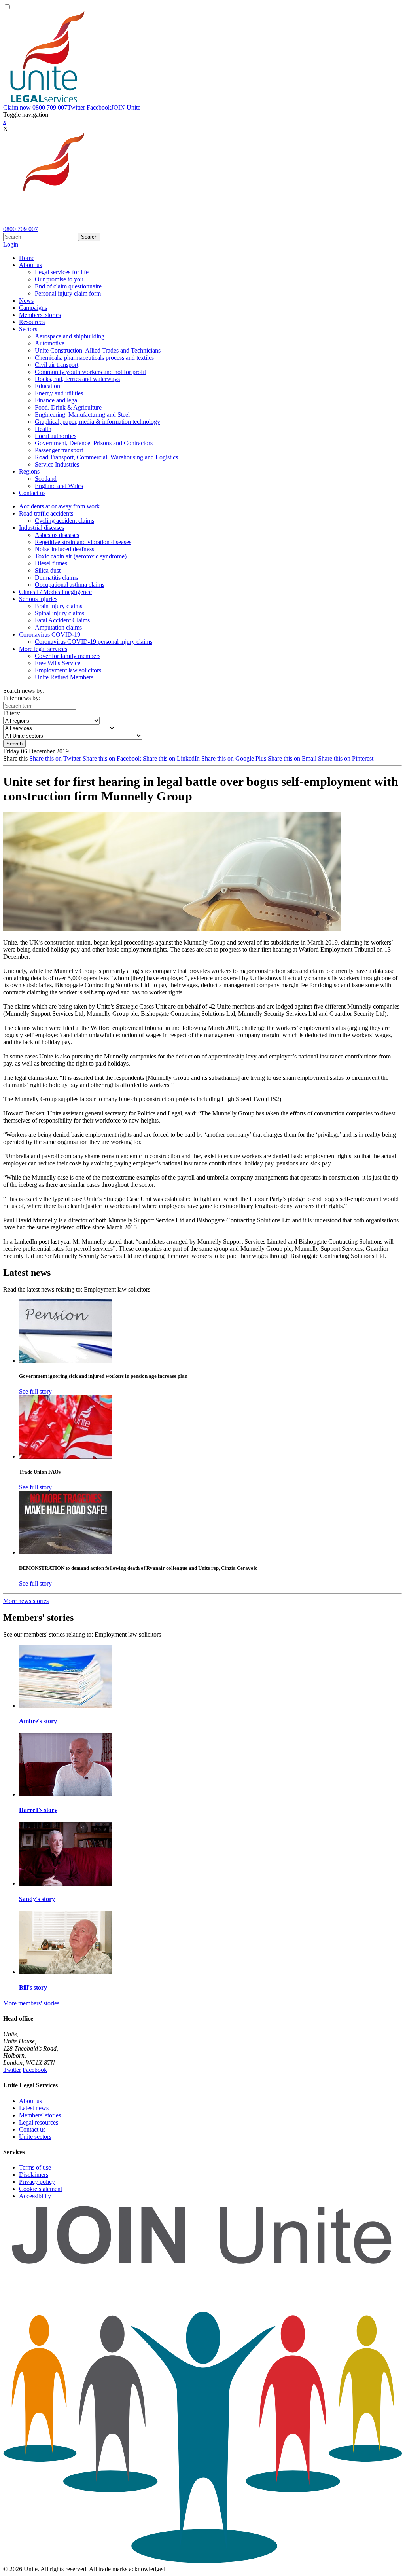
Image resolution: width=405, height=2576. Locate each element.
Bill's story (33, 1987)
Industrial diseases (42, 528)
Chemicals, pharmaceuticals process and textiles (94, 358)
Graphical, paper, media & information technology (97, 422)
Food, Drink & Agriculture (68, 407)
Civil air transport (57, 365)
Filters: (12, 713)
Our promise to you (59, 279)
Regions (29, 471)
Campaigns (33, 308)
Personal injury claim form (68, 293)
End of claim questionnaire (68, 286)
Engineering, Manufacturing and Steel (82, 414)
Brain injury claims (59, 606)
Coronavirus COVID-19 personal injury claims (94, 642)
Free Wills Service (58, 663)
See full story (35, 1391)
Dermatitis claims (56, 578)
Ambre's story (38, 1721)
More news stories (26, 1601)
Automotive (50, 343)
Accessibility (35, 2196)
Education (47, 386)
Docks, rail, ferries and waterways (77, 379)
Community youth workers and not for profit (90, 372)
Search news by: (24, 691)
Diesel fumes (51, 563)
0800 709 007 (50, 107)
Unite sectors (35, 2137)
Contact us (32, 493)
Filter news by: (22, 698)
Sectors (28, 329)
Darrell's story (38, 1810)
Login (11, 244)
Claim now (17, 107)
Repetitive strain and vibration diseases (83, 542)
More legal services (43, 649)
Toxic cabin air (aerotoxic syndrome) (81, 556)
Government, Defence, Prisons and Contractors (94, 443)
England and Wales (59, 486)
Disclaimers (34, 2175)
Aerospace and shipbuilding (70, 336)
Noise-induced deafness (64, 549)
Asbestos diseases (57, 535)
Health (43, 429)
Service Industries (57, 464)
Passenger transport (59, 450)
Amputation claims (58, 627)
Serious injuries (38, 599)
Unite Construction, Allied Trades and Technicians (98, 350)
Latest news (34, 2108)
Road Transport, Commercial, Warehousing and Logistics (106, 457)
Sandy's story (37, 1899)
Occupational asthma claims (70, 585)
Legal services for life (62, 272)
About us (30, 265)
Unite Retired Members (64, 677)
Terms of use (35, 2167)
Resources (32, 322)
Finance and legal (57, 400)
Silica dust (48, 570)
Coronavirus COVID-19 (50, 635)
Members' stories (40, 315)
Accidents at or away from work (59, 506)
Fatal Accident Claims (62, 620)
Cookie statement (41, 2189)
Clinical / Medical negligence (55, 592)
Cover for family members (68, 656)
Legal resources (39, 2122)
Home (27, 258)
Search (89, 237)
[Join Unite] (202, 2562)
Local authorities (56, 436)
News (26, 301)
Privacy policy (37, 2182)
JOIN (126, 107)
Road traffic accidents (46, 513)
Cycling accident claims (64, 521)
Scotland (46, 479)
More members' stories (31, 2003)
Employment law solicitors (68, 670)
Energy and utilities (59, 393)
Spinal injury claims (60, 613)
